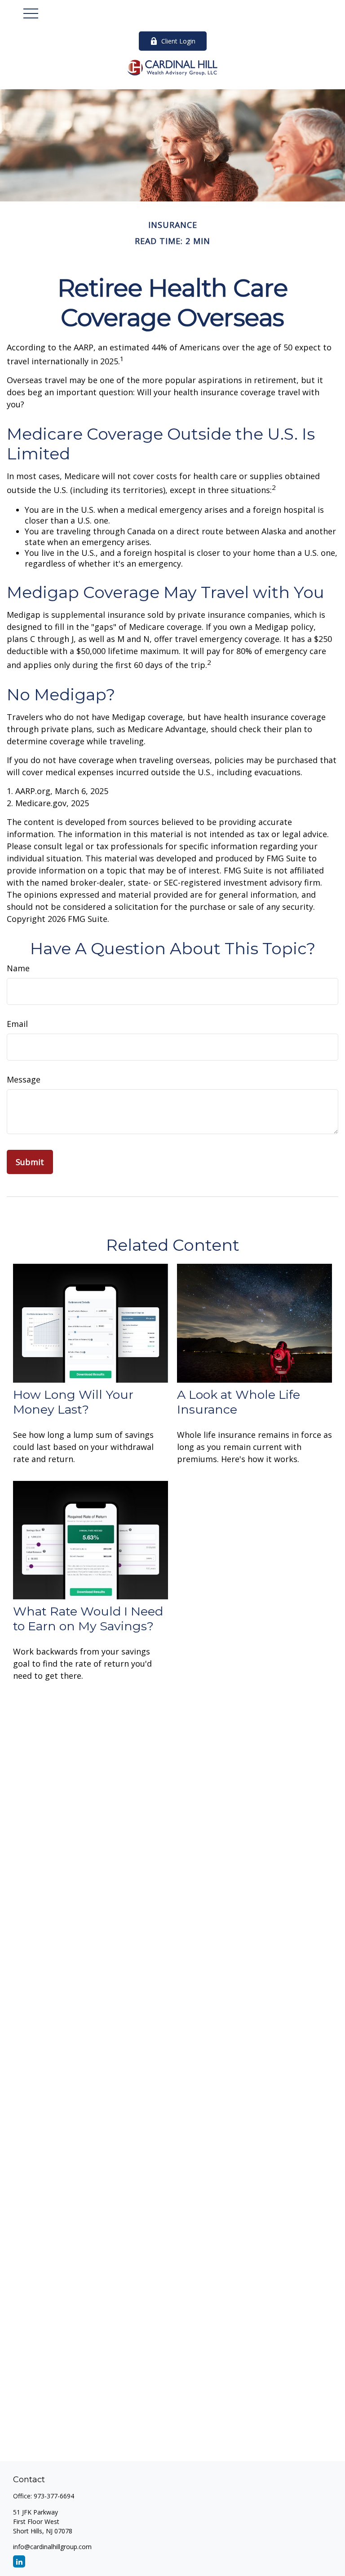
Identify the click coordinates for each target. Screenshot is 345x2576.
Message (24, 1079)
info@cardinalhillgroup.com (52, 2547)
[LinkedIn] (19, 2561)
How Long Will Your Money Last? (73, 1402)
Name (18, 968)
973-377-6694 (54, 2496)
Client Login (178, 41)
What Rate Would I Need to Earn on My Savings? (88, 1619)
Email (17, 1024)
